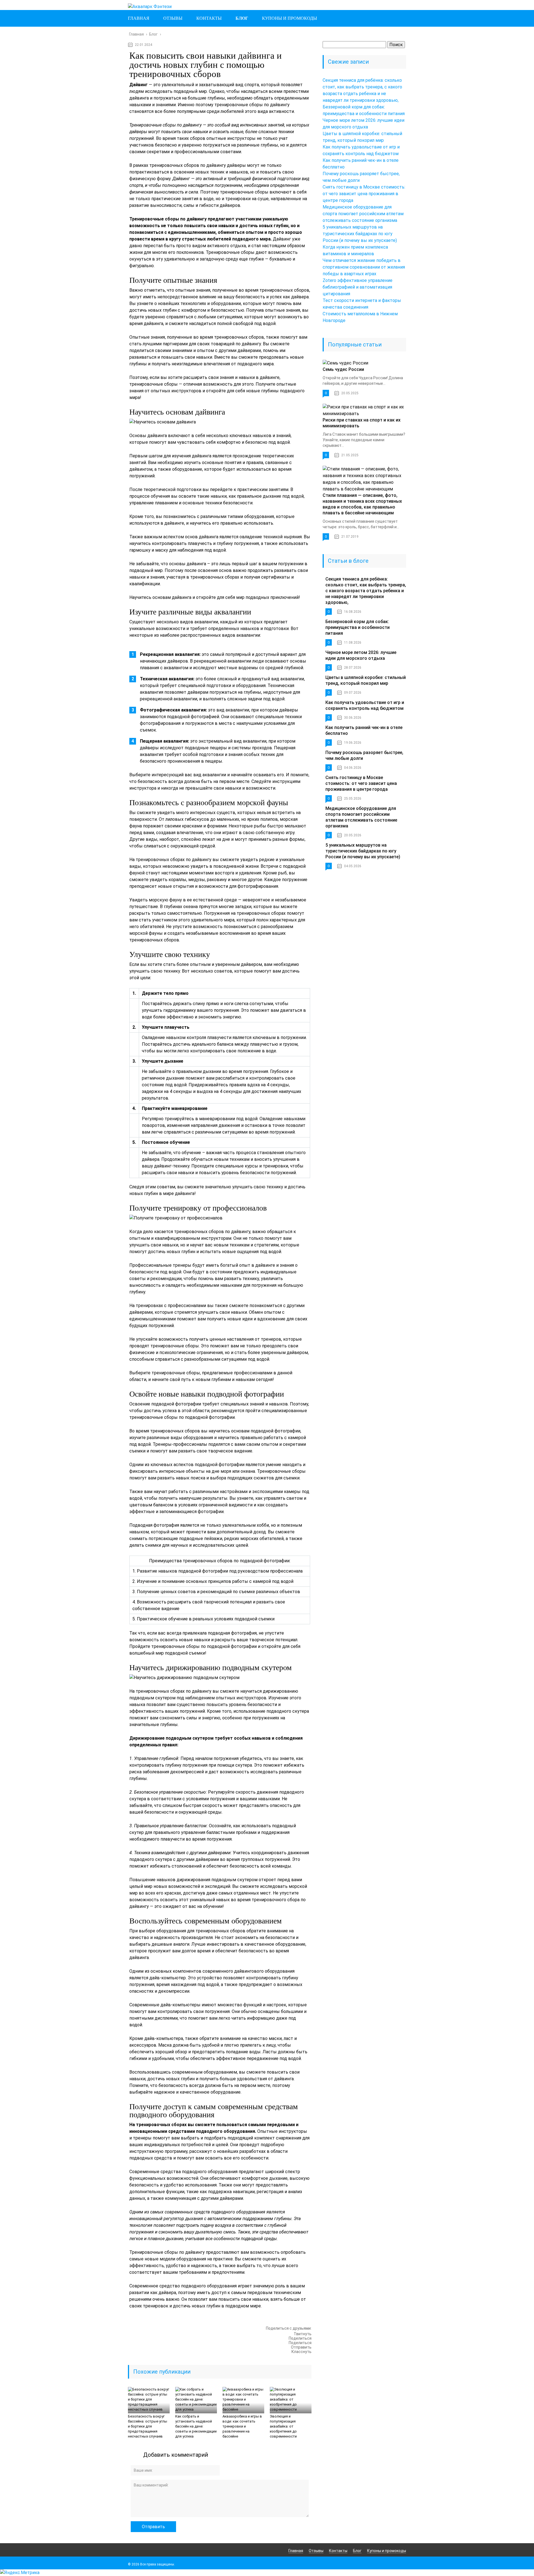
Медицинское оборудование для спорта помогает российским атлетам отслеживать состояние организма (363, 214)
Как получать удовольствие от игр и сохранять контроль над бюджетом (365, 705)
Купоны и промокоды (290, 18)
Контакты (209, 18)
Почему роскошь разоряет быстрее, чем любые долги (364, 755)
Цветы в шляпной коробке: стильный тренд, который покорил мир (366, 680)
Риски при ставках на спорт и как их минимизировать (362, 423)
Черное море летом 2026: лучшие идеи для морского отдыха (361, 655)
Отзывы (173, 18)
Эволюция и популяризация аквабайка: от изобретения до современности (283, 2426)
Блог (242, 18)
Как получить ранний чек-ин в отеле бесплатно (364, 730)
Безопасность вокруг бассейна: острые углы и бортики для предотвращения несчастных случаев (148, 2426)
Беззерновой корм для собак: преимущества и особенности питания (358, 627)
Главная (139, 18)
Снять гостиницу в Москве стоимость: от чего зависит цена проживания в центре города (364, 194)
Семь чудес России (343, 369)
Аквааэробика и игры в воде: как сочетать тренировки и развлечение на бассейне (242, 2426)
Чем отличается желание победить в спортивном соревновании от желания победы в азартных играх (364, 267)
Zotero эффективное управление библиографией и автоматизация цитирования (358, 287)
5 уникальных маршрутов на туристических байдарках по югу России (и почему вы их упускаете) (360, 234)
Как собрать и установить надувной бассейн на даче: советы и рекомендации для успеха (196, 2426)
